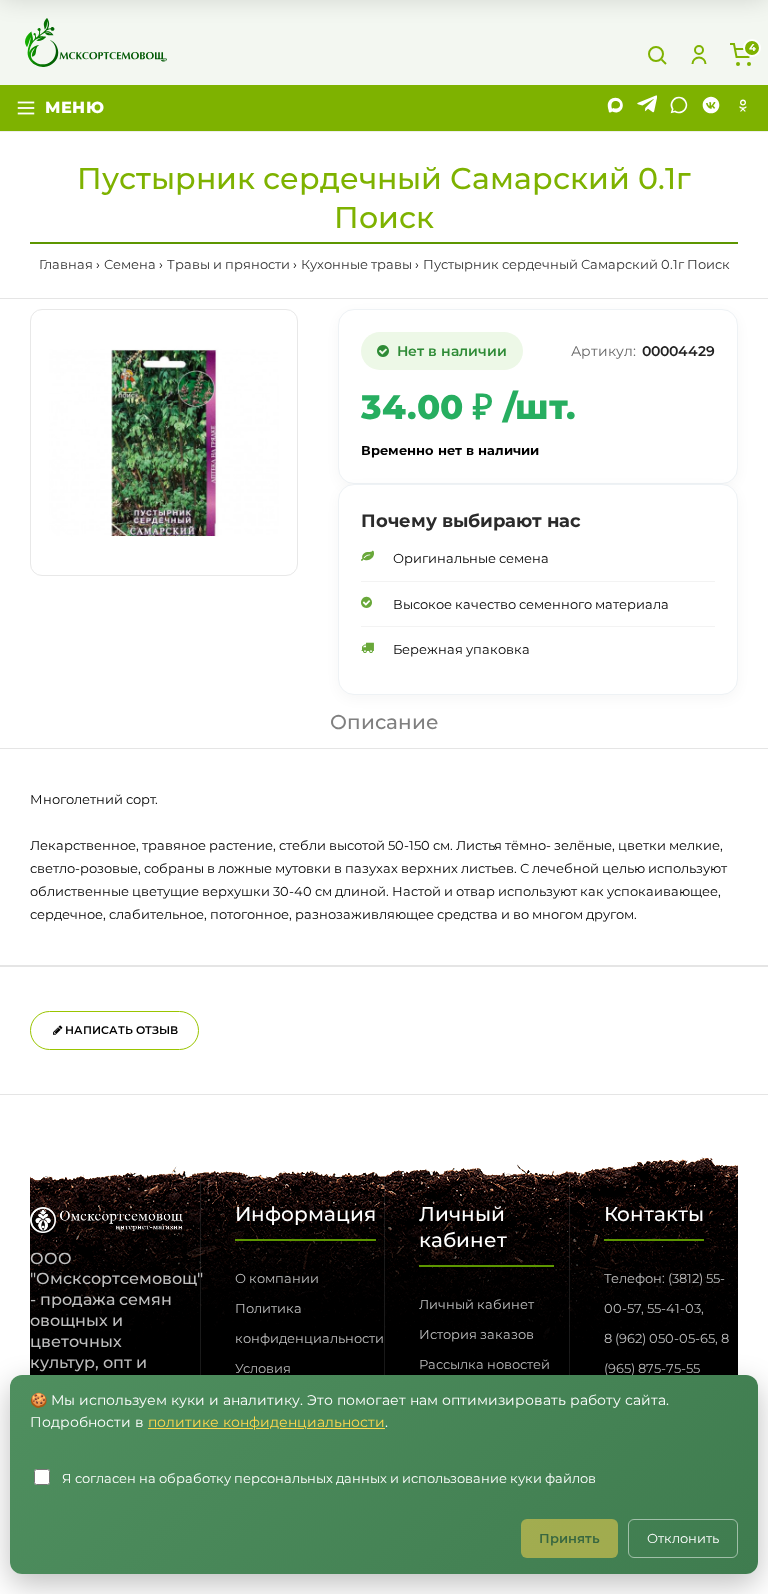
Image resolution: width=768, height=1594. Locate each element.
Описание (384, 722)
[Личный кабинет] (699, 55)
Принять (569, 1538)
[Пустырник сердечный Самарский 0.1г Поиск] (164, 443)
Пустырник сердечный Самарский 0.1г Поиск (576, 264)
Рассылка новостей (484, 1364)
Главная (66, 264)
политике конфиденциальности (266, 1422)
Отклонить (683, 1538)
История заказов (476, 1334)
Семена (130, 264)
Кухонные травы (356, 264)
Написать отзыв (120, 1030)
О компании (277, 1278)
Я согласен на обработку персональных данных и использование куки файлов (329, 1478)
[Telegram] (647, 108)
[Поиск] (657, 55)
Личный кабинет (476, 1304)
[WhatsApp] (679, 108)
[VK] (711, 108)
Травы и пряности (228, 264)
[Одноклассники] (743, 108)
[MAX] (615, 108)
